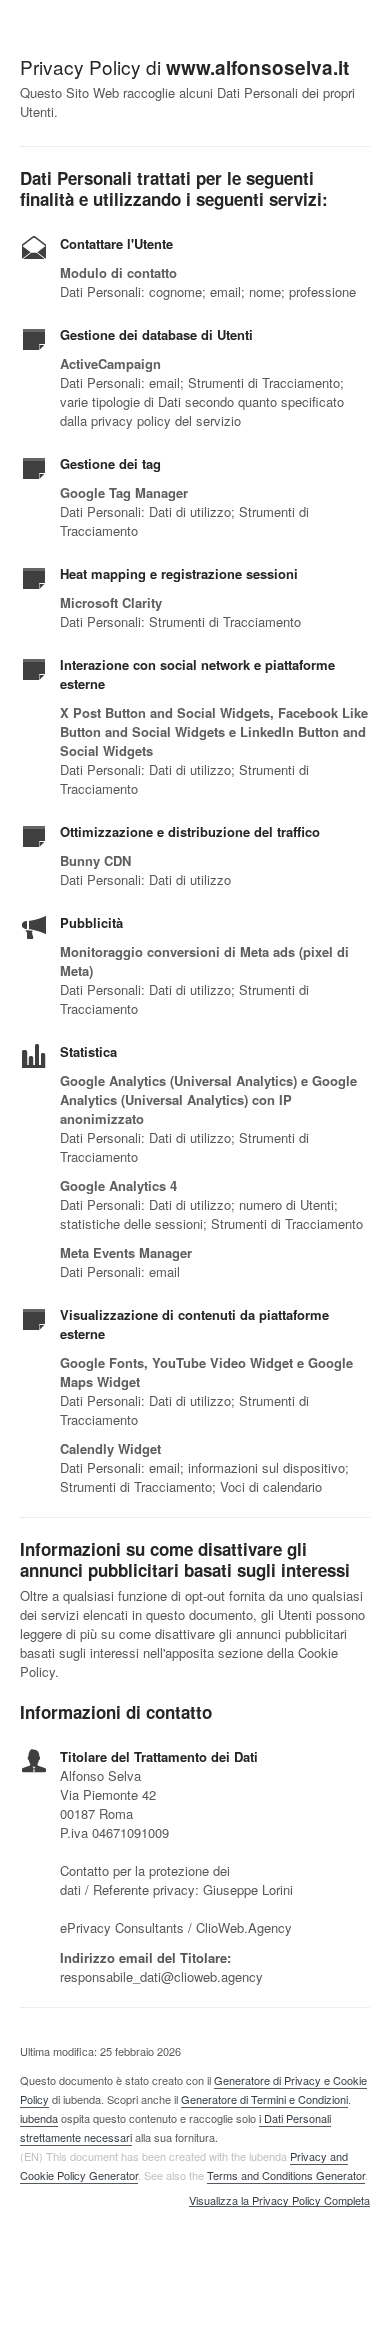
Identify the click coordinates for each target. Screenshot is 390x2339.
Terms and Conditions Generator (286, 2175)
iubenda (39, 2118)
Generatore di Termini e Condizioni (264, 2099)
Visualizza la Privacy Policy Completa (279, 2201)
